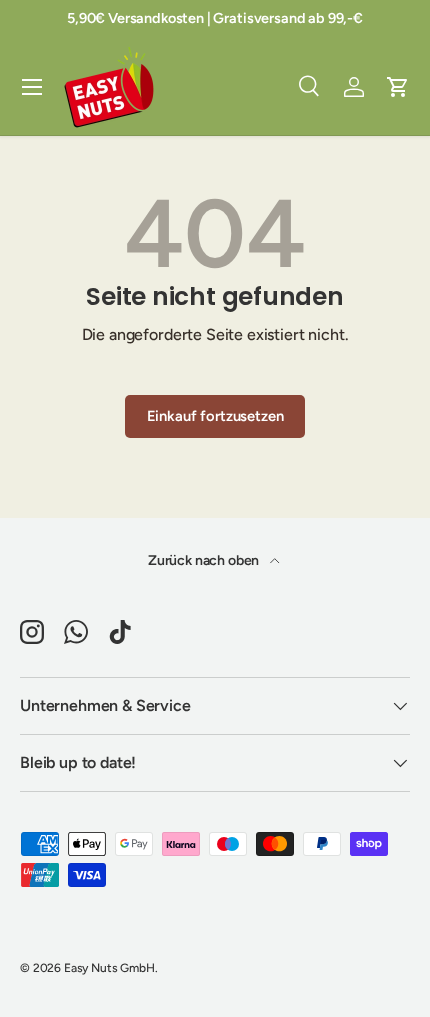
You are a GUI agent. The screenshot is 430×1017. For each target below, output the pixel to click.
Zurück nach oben (205, 560)
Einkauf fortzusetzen (215, 416)
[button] (398, 87)
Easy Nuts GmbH (109, 968)
